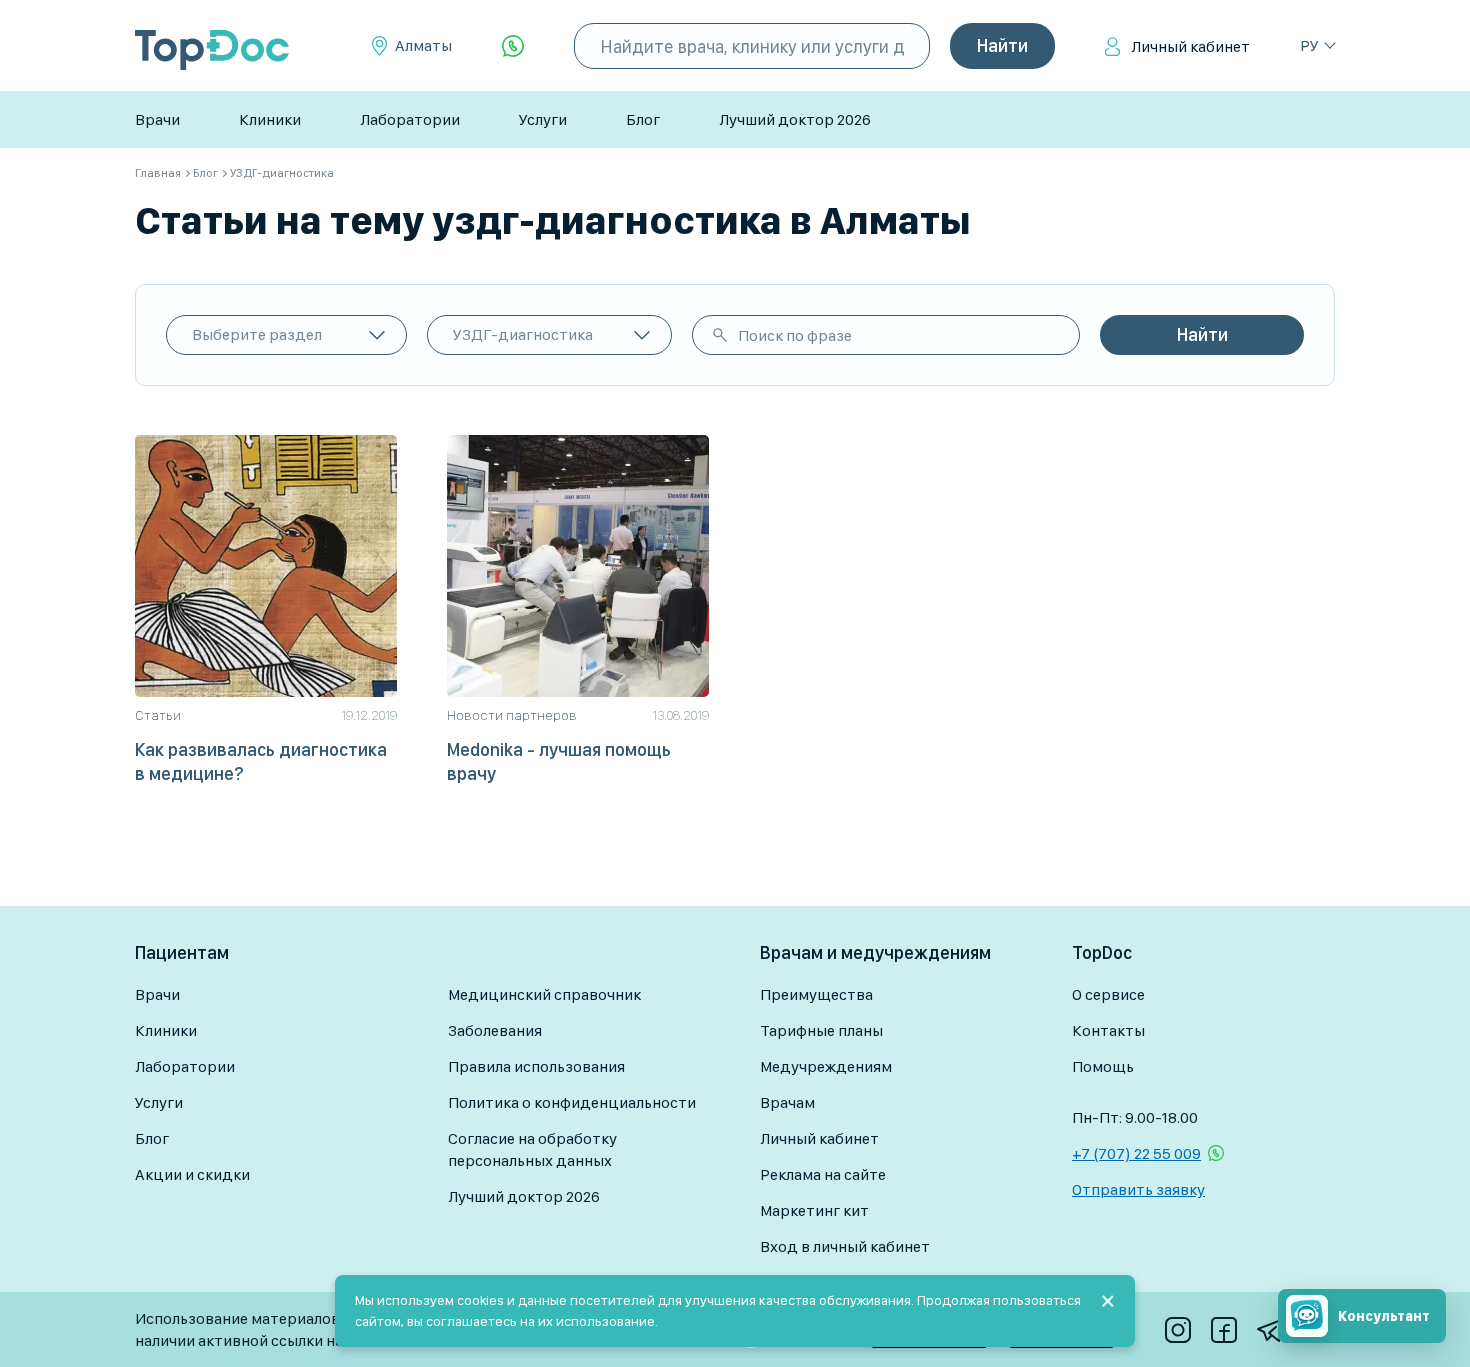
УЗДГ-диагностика (523, 334)
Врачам (787, 1102)
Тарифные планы (821, 1030)
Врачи (157, 119)
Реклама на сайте (823, 1174)
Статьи (158, 715)
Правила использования (536, 1066)
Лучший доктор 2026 (795, 119)
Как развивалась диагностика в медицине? (261, 761)
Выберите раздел (257, 334)
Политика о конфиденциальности (572, 1102)
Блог (643, 119)
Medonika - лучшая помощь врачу (559, 761)
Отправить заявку (1138, 1189)
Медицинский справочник (544, 994)
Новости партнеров (512, 715)
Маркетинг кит (814, 1210)
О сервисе (1108, 994)
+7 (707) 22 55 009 (1136, 1153)
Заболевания (495, 1030)
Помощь (1103, 1066)
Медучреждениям (826, 1066)
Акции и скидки (192, 1174)
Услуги (543, 119)
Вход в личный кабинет (845, 1246)
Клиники (270, 119)
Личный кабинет (1190, 46)
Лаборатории (410, 119)
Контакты (1108, 1030)
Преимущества (816, 994)
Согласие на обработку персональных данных (532, 1149)
